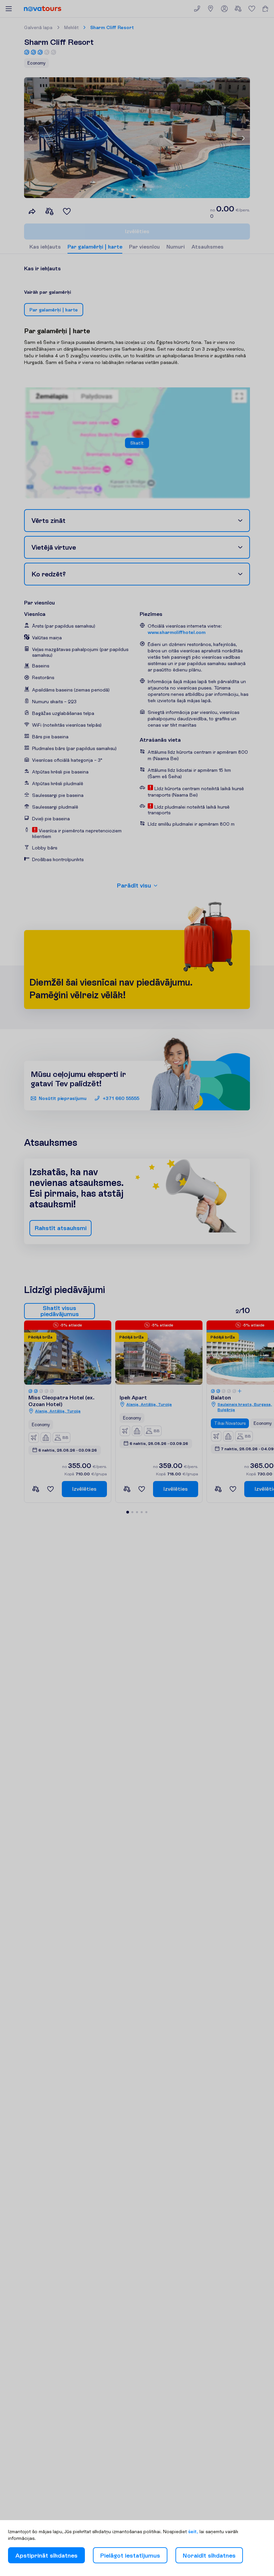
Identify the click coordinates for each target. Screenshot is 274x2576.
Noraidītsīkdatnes (209, 2555)
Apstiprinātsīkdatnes (46, 2555)
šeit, (193, 2532)
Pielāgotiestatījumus (130, 2555)
